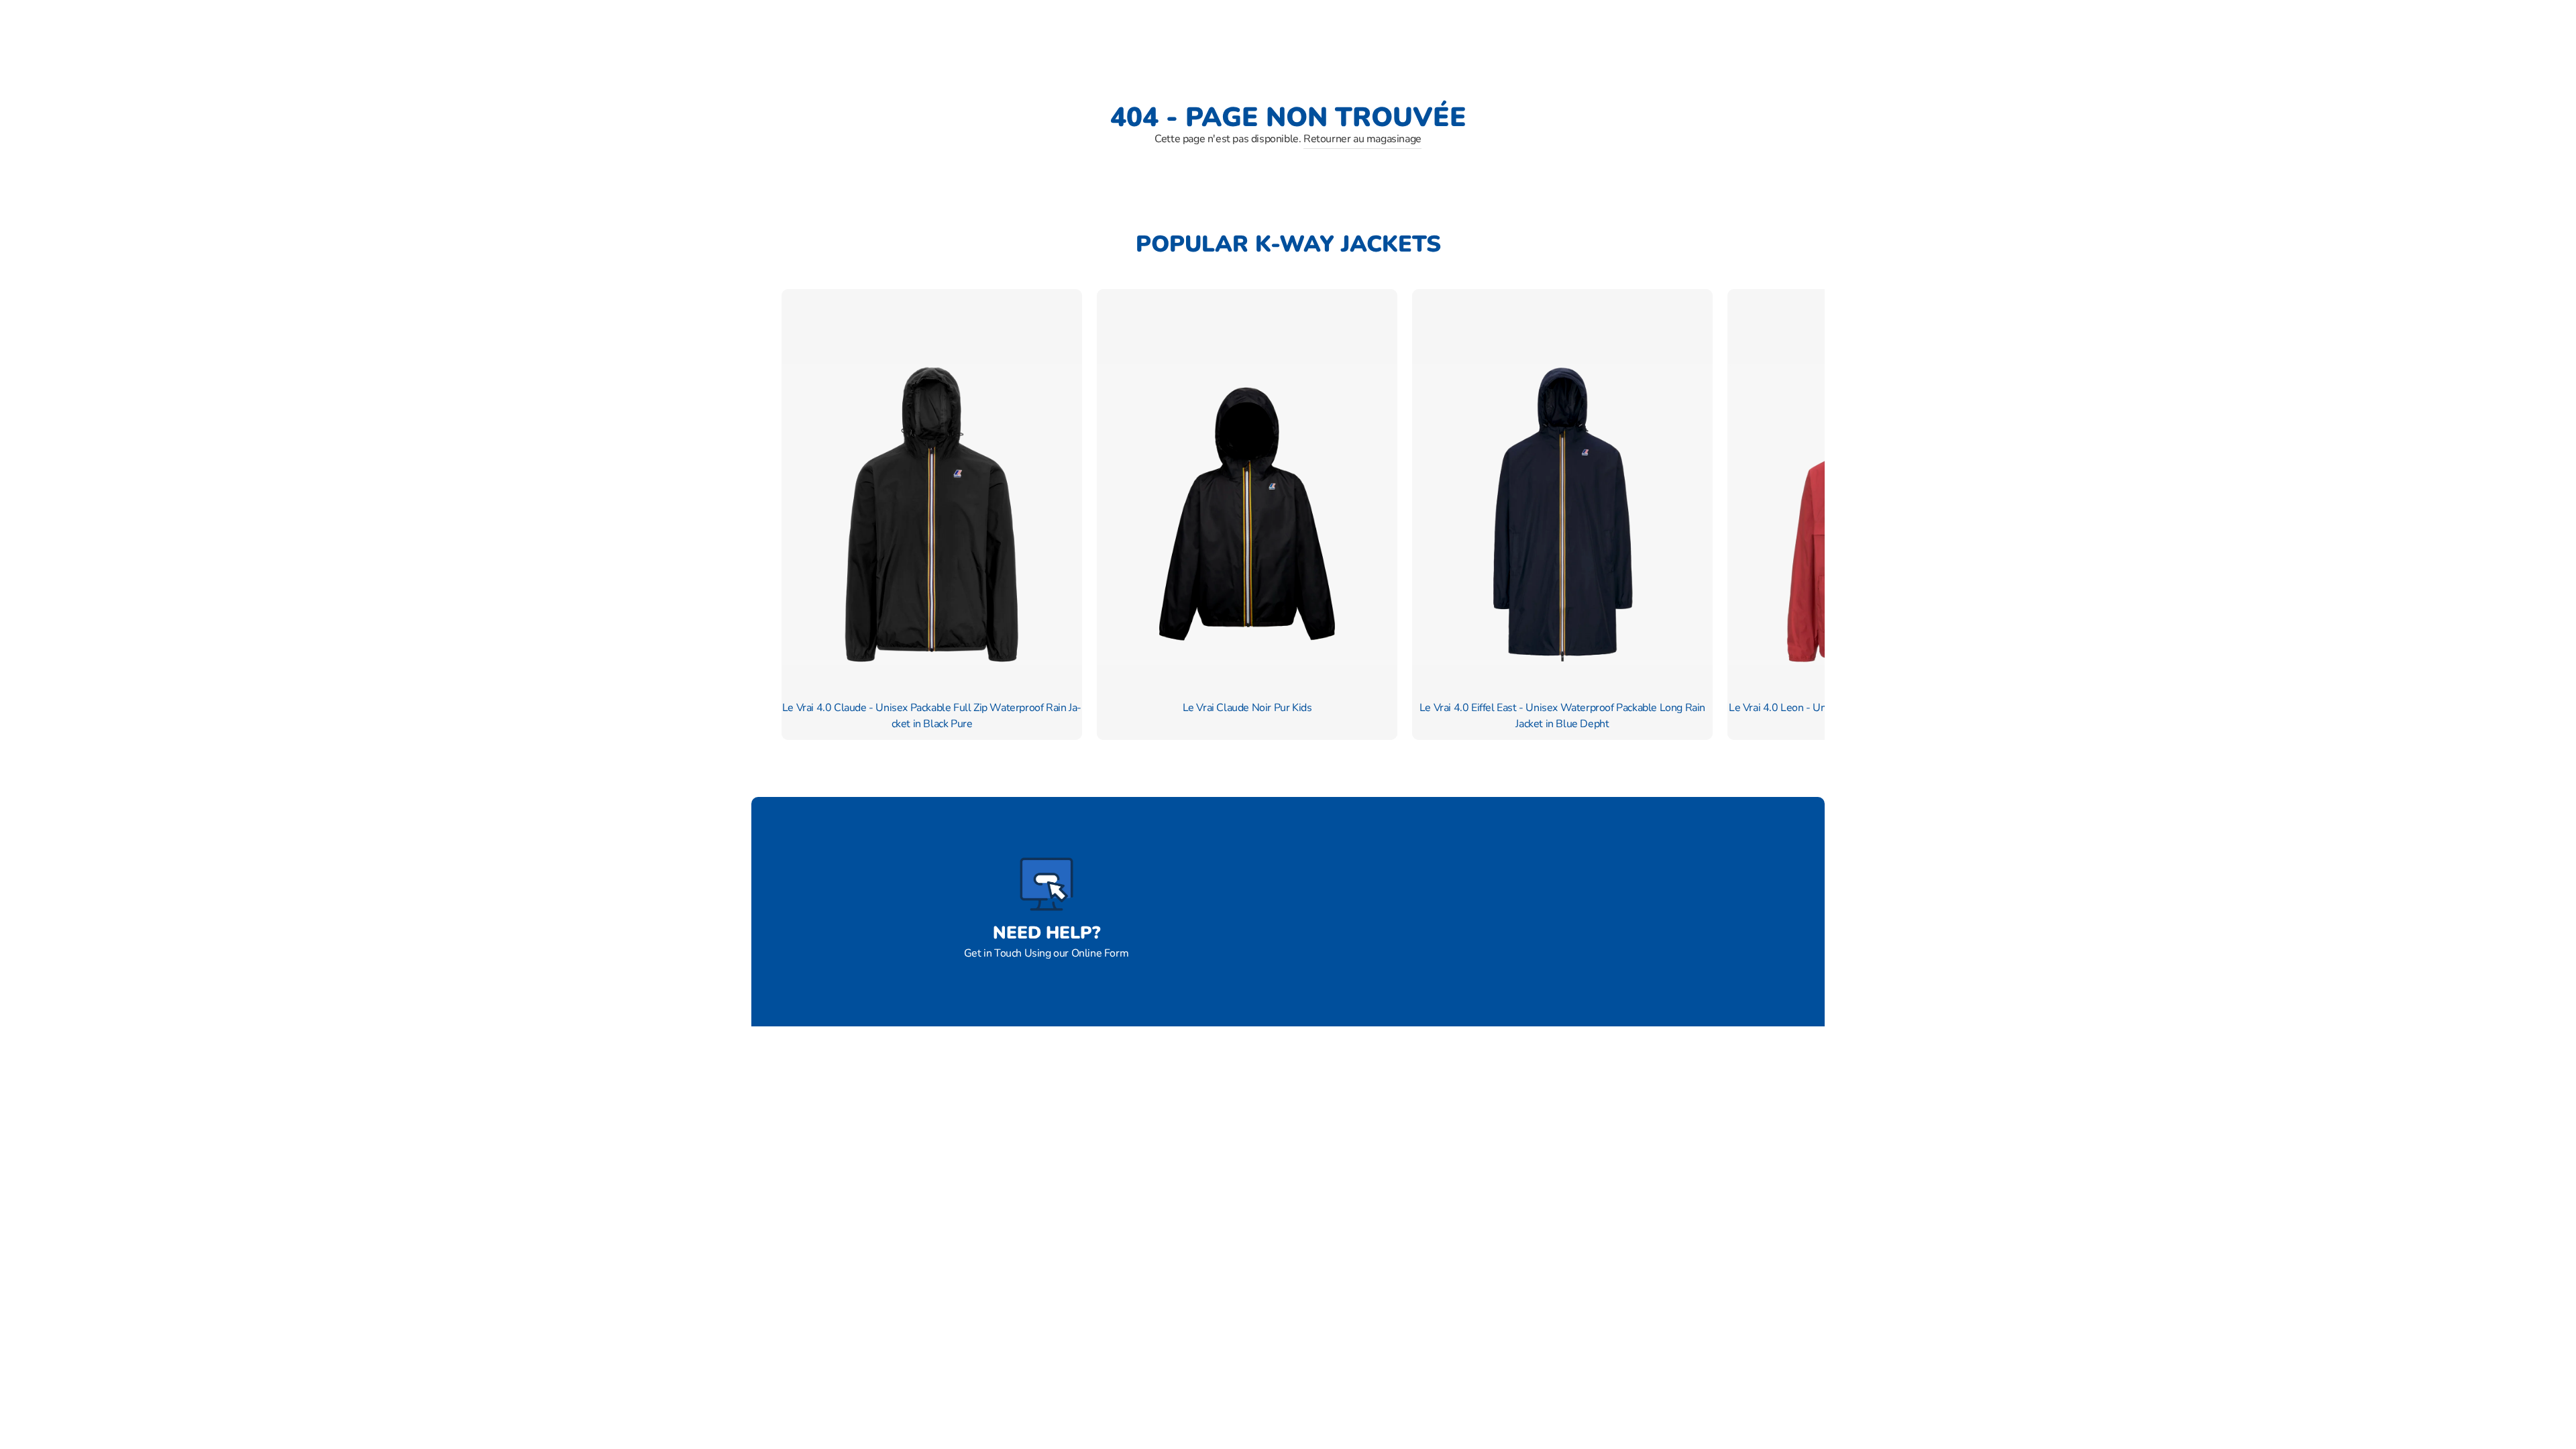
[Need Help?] (1046, 884)
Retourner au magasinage (1362, 139)
